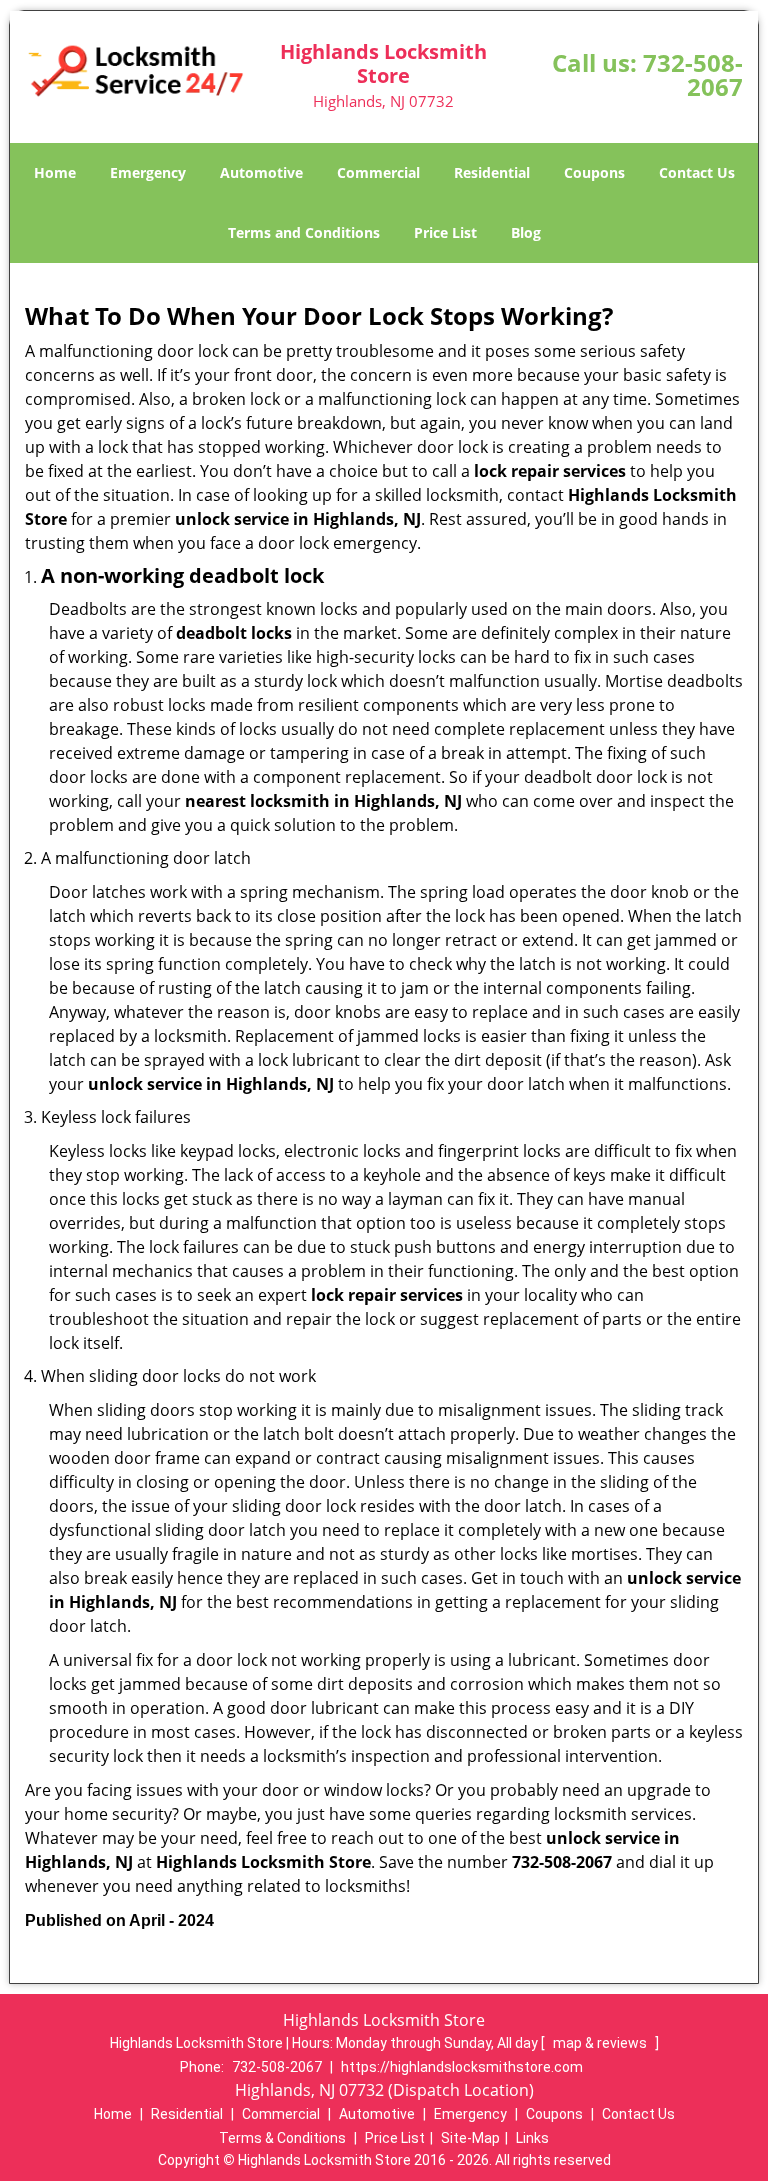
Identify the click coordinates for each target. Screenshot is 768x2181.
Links (532, 2138)
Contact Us (697, 172)
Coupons (594, 172)
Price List (445, 232)
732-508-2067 (693, 74)
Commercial (378, 172)
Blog (526, 232)
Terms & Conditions (282, 2138)
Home (55, 172)
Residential (492, 172)
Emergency (148, 172)
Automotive (261, 172)
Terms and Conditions (304, 232)
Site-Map (470, 2138)
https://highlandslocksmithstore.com (462, 2067)
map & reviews (601, 2043)
